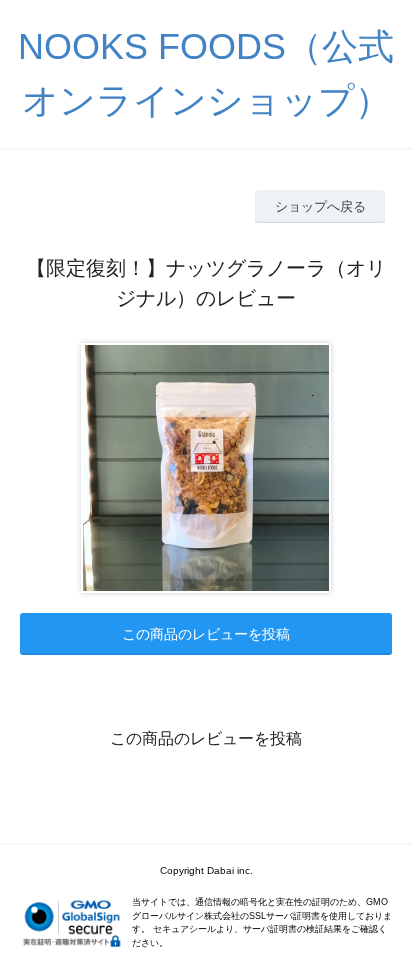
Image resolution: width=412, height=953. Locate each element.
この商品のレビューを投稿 (206, 634)
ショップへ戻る (320, 206)
